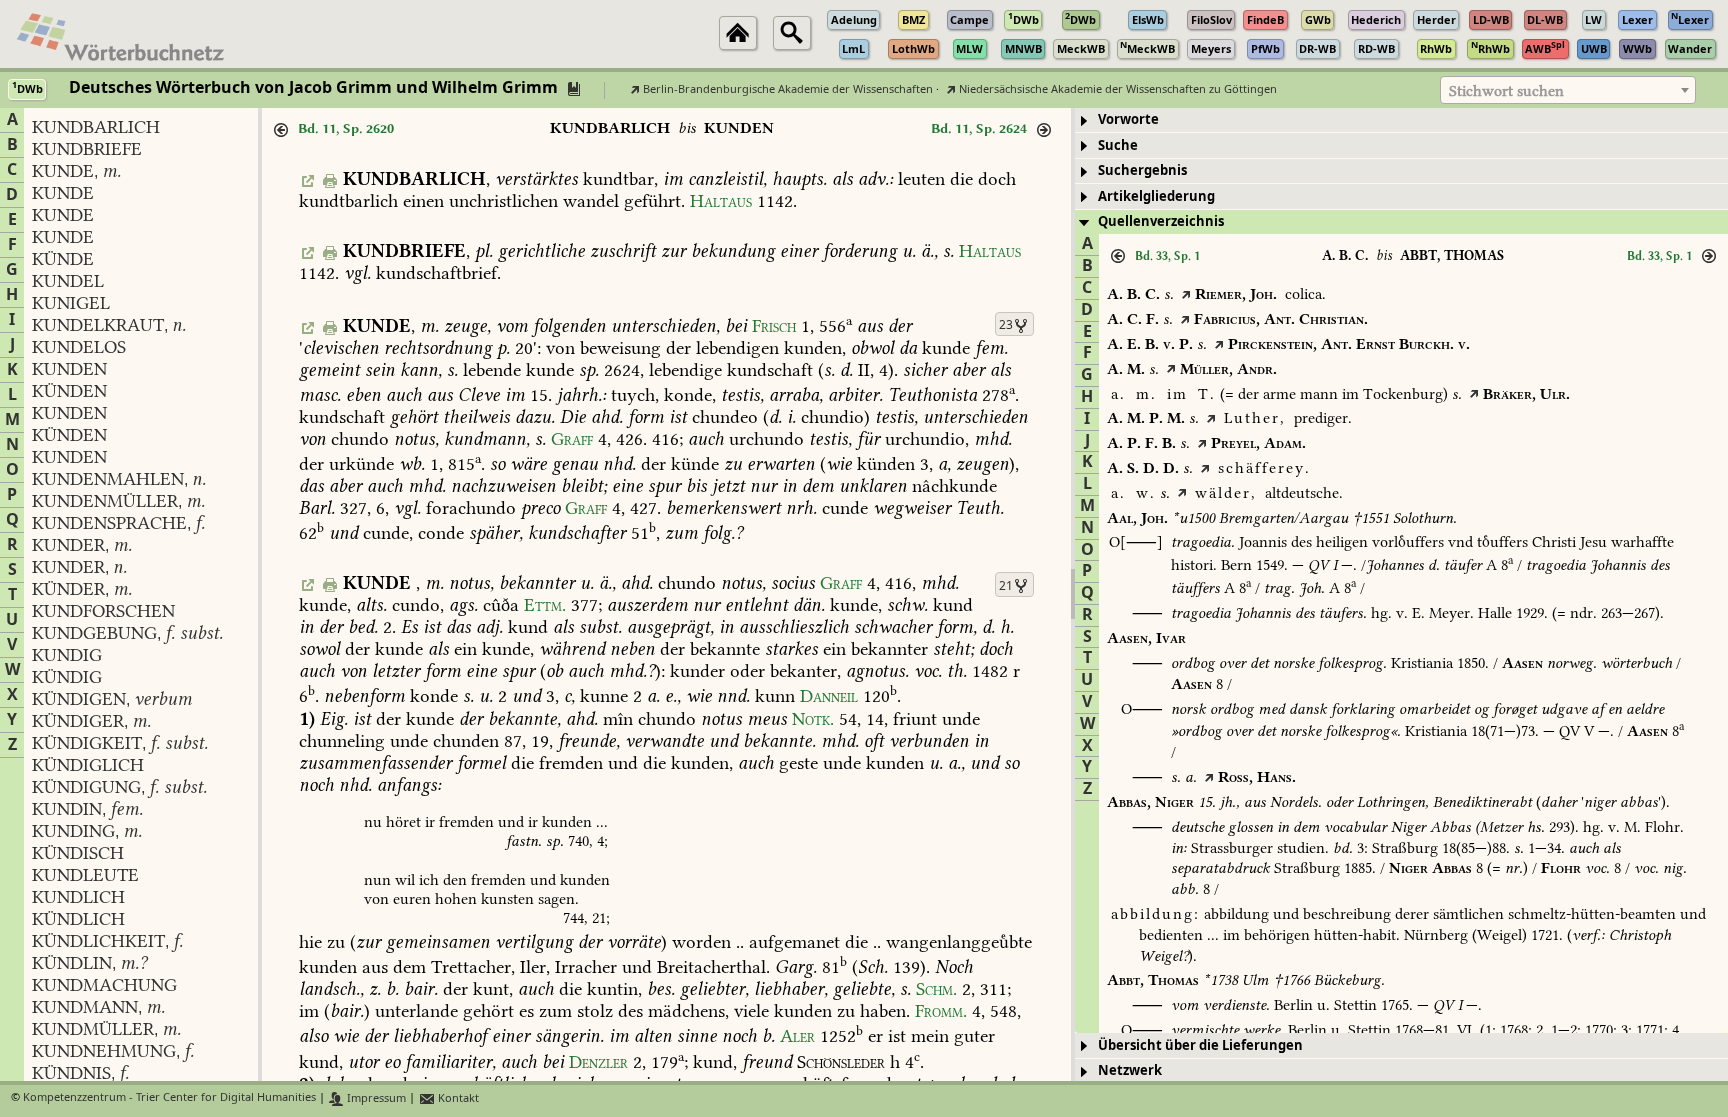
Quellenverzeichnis (1161, 221)
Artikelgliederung (1156, 196)
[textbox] (1568, 91)
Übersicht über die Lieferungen (1200, 1045)
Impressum (375, 1098)
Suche (1118, 145)
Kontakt (457, 1098)
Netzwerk (1130, 1070)
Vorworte (1128, 119)
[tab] (1401, 120)
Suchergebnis (1142, 170)
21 (1006, 586)
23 (1006, 325)
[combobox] (1568, 90)
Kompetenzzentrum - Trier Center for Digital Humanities (169, 1098)
